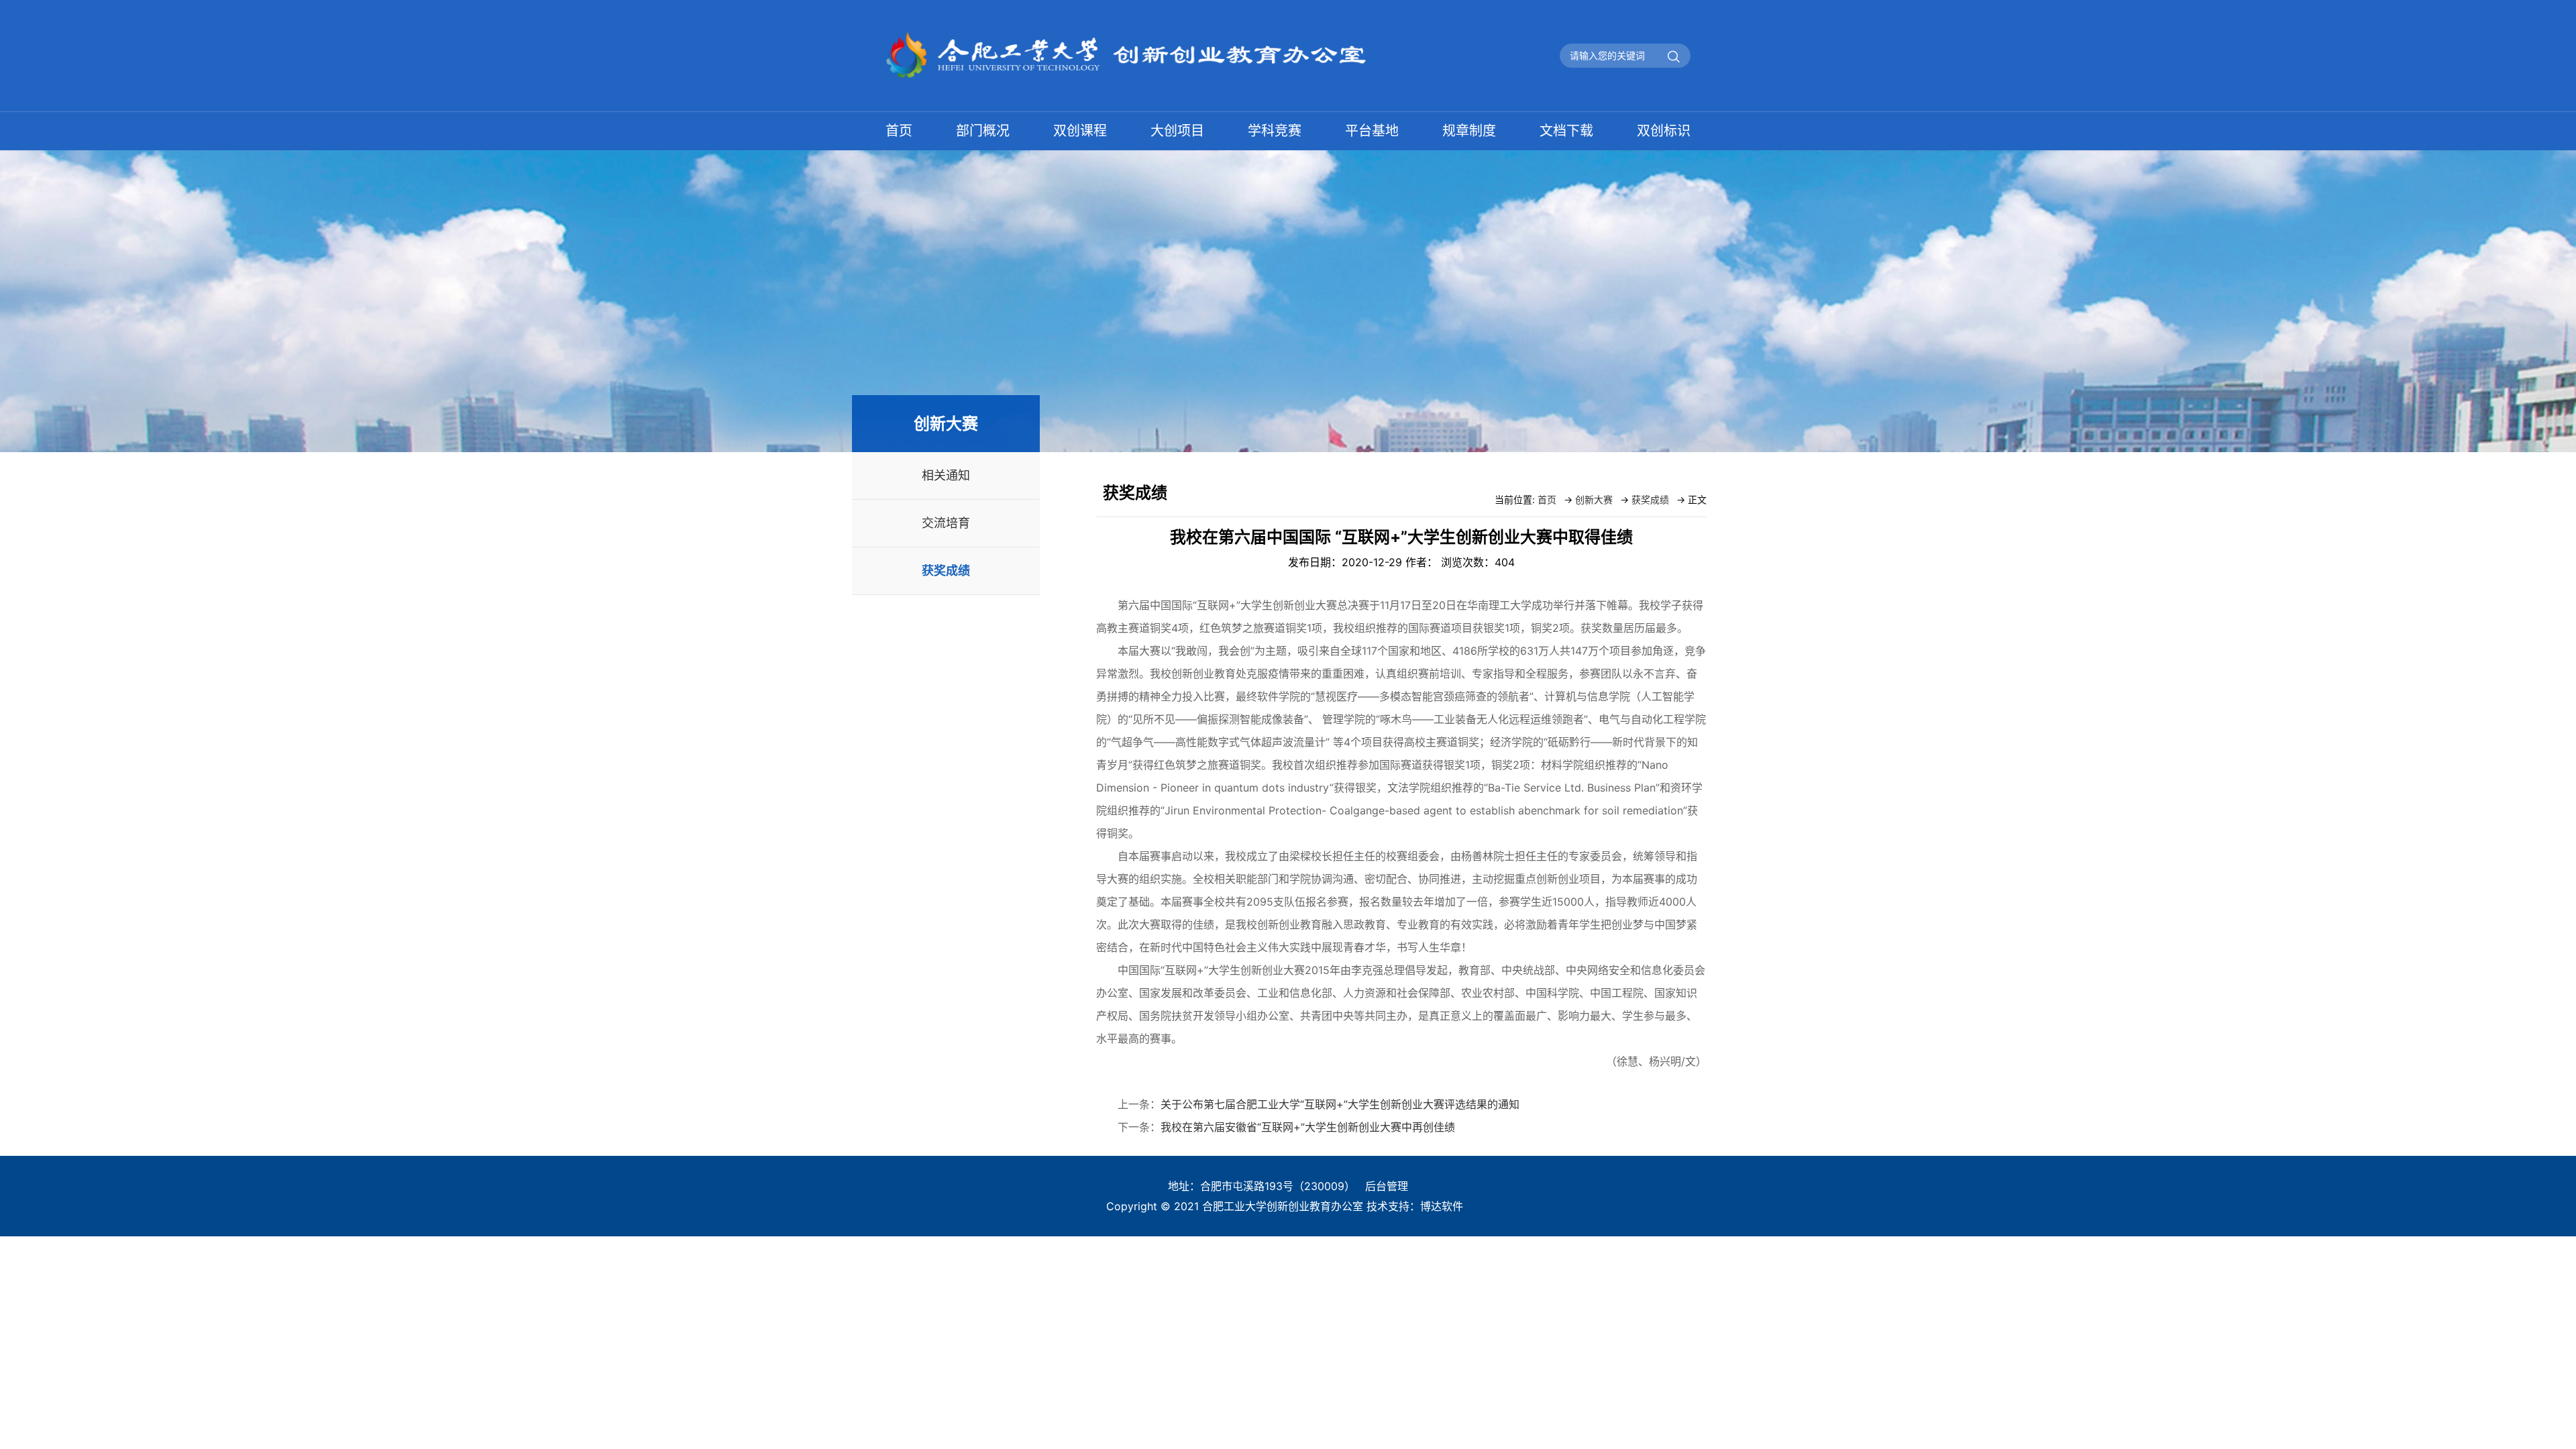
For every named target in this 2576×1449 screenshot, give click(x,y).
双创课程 (1080, 131)
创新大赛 (1594, 499)
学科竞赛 (1275, 131)
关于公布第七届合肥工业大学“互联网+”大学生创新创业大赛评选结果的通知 (1340, 1104)
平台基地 (1372, 131)
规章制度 (1469, 131)
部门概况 (983, 131)
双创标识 (1664, 131)
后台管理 (1387, 1186)
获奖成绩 (946, 571)
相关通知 (946, 475)
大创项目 (1177, 131)
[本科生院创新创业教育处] (1177, 39)
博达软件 (1442, 1206)
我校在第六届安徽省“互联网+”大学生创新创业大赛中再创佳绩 (1308, 1127)
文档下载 (1566, 131)
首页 (899, 131)
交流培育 (946, 523)
